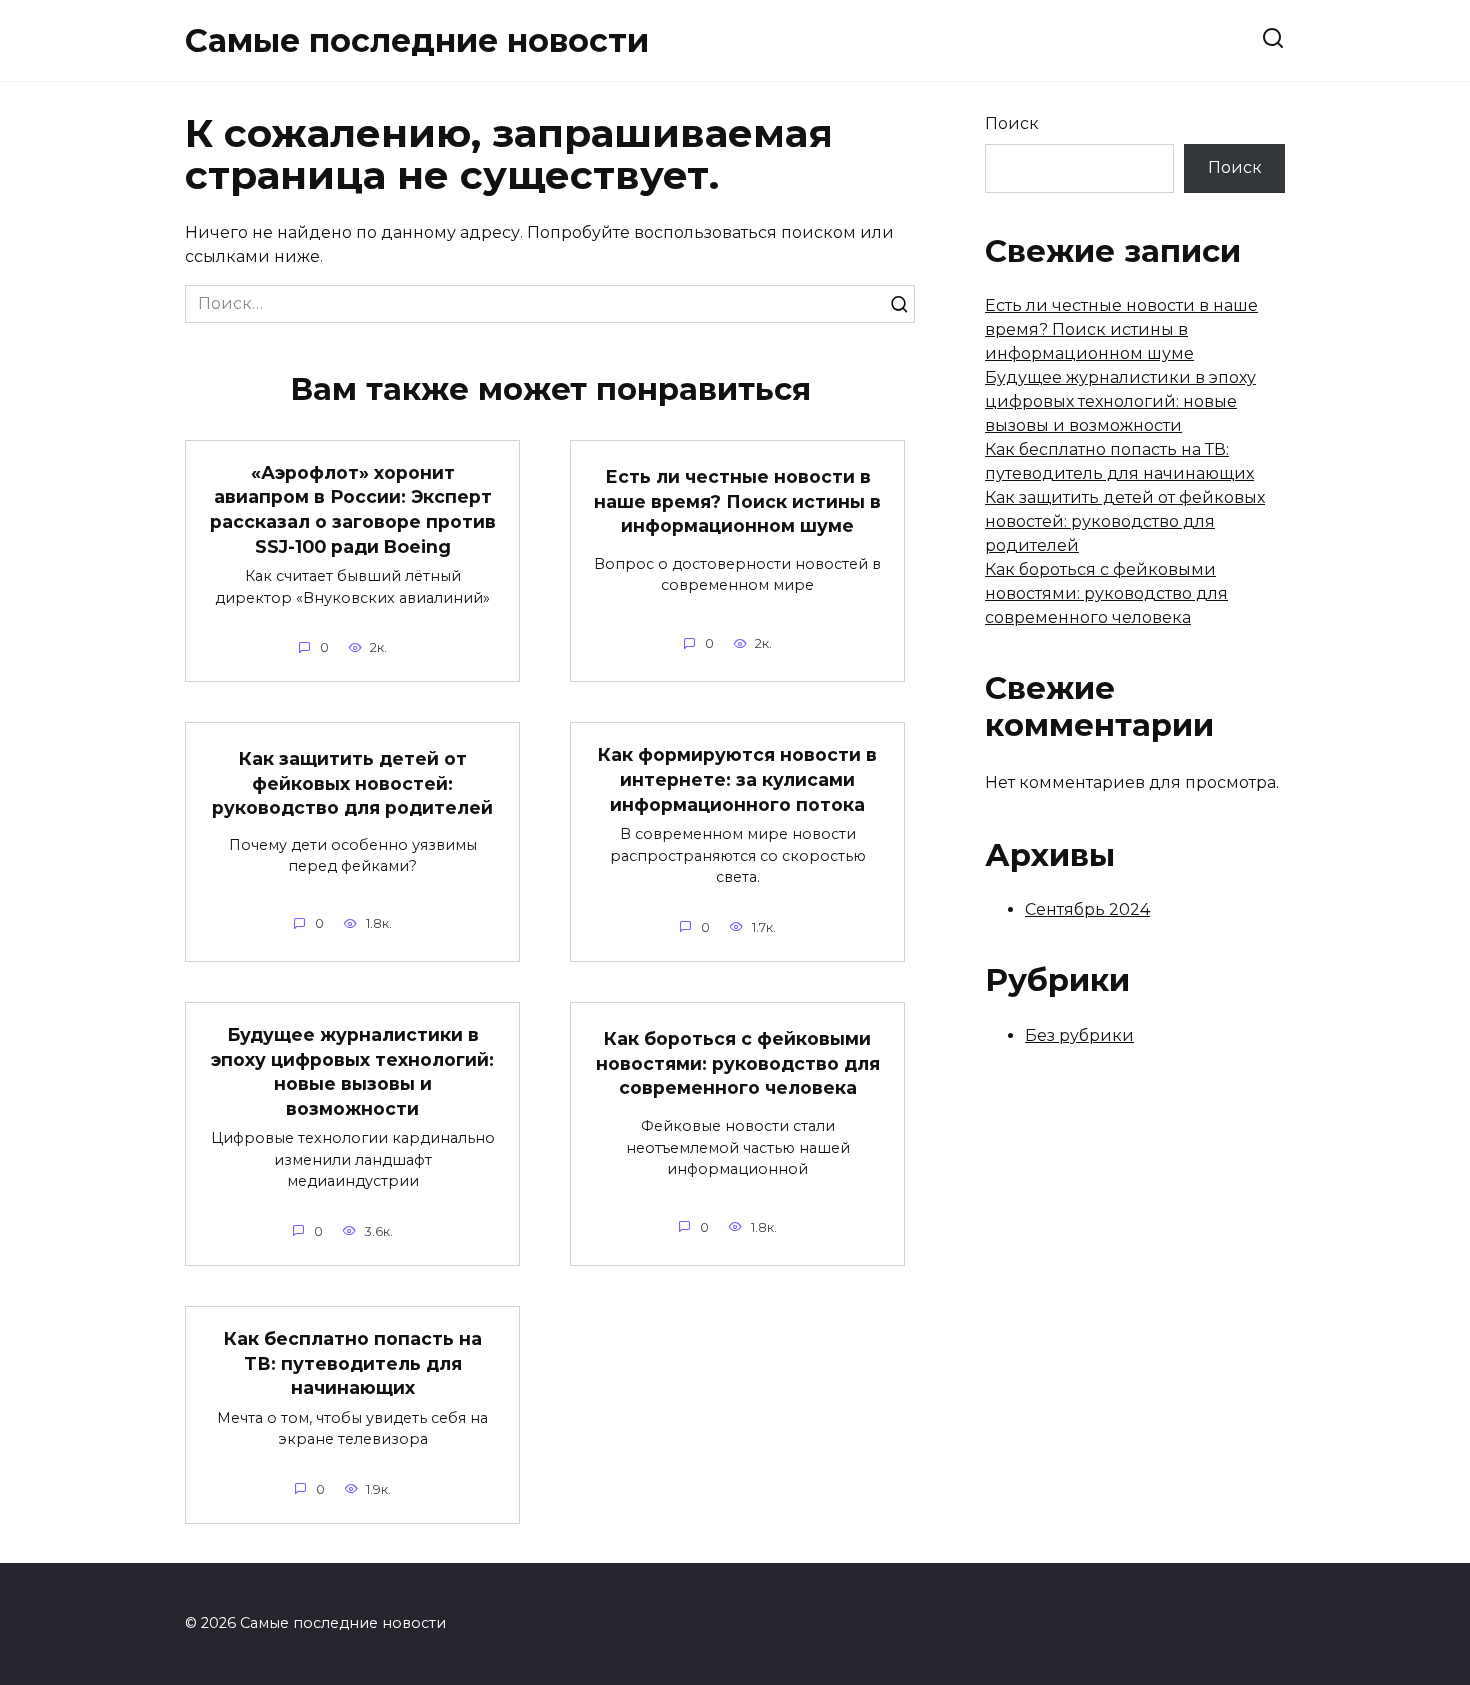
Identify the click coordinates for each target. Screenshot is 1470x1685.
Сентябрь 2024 (1087, 909)
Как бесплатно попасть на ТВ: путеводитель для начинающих (353, 1363)
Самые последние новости (417, 40)
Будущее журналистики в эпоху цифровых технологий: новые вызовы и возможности (352, 1071)
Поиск (1012, 123)
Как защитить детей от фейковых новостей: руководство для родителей (352, 783)
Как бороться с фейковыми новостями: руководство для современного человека (738, 1063)
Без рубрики (1079, 1035)
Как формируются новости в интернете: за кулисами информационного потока (737, 779)
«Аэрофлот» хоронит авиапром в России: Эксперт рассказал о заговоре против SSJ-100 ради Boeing (353, 509)
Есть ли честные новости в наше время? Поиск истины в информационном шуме (737, 501)
